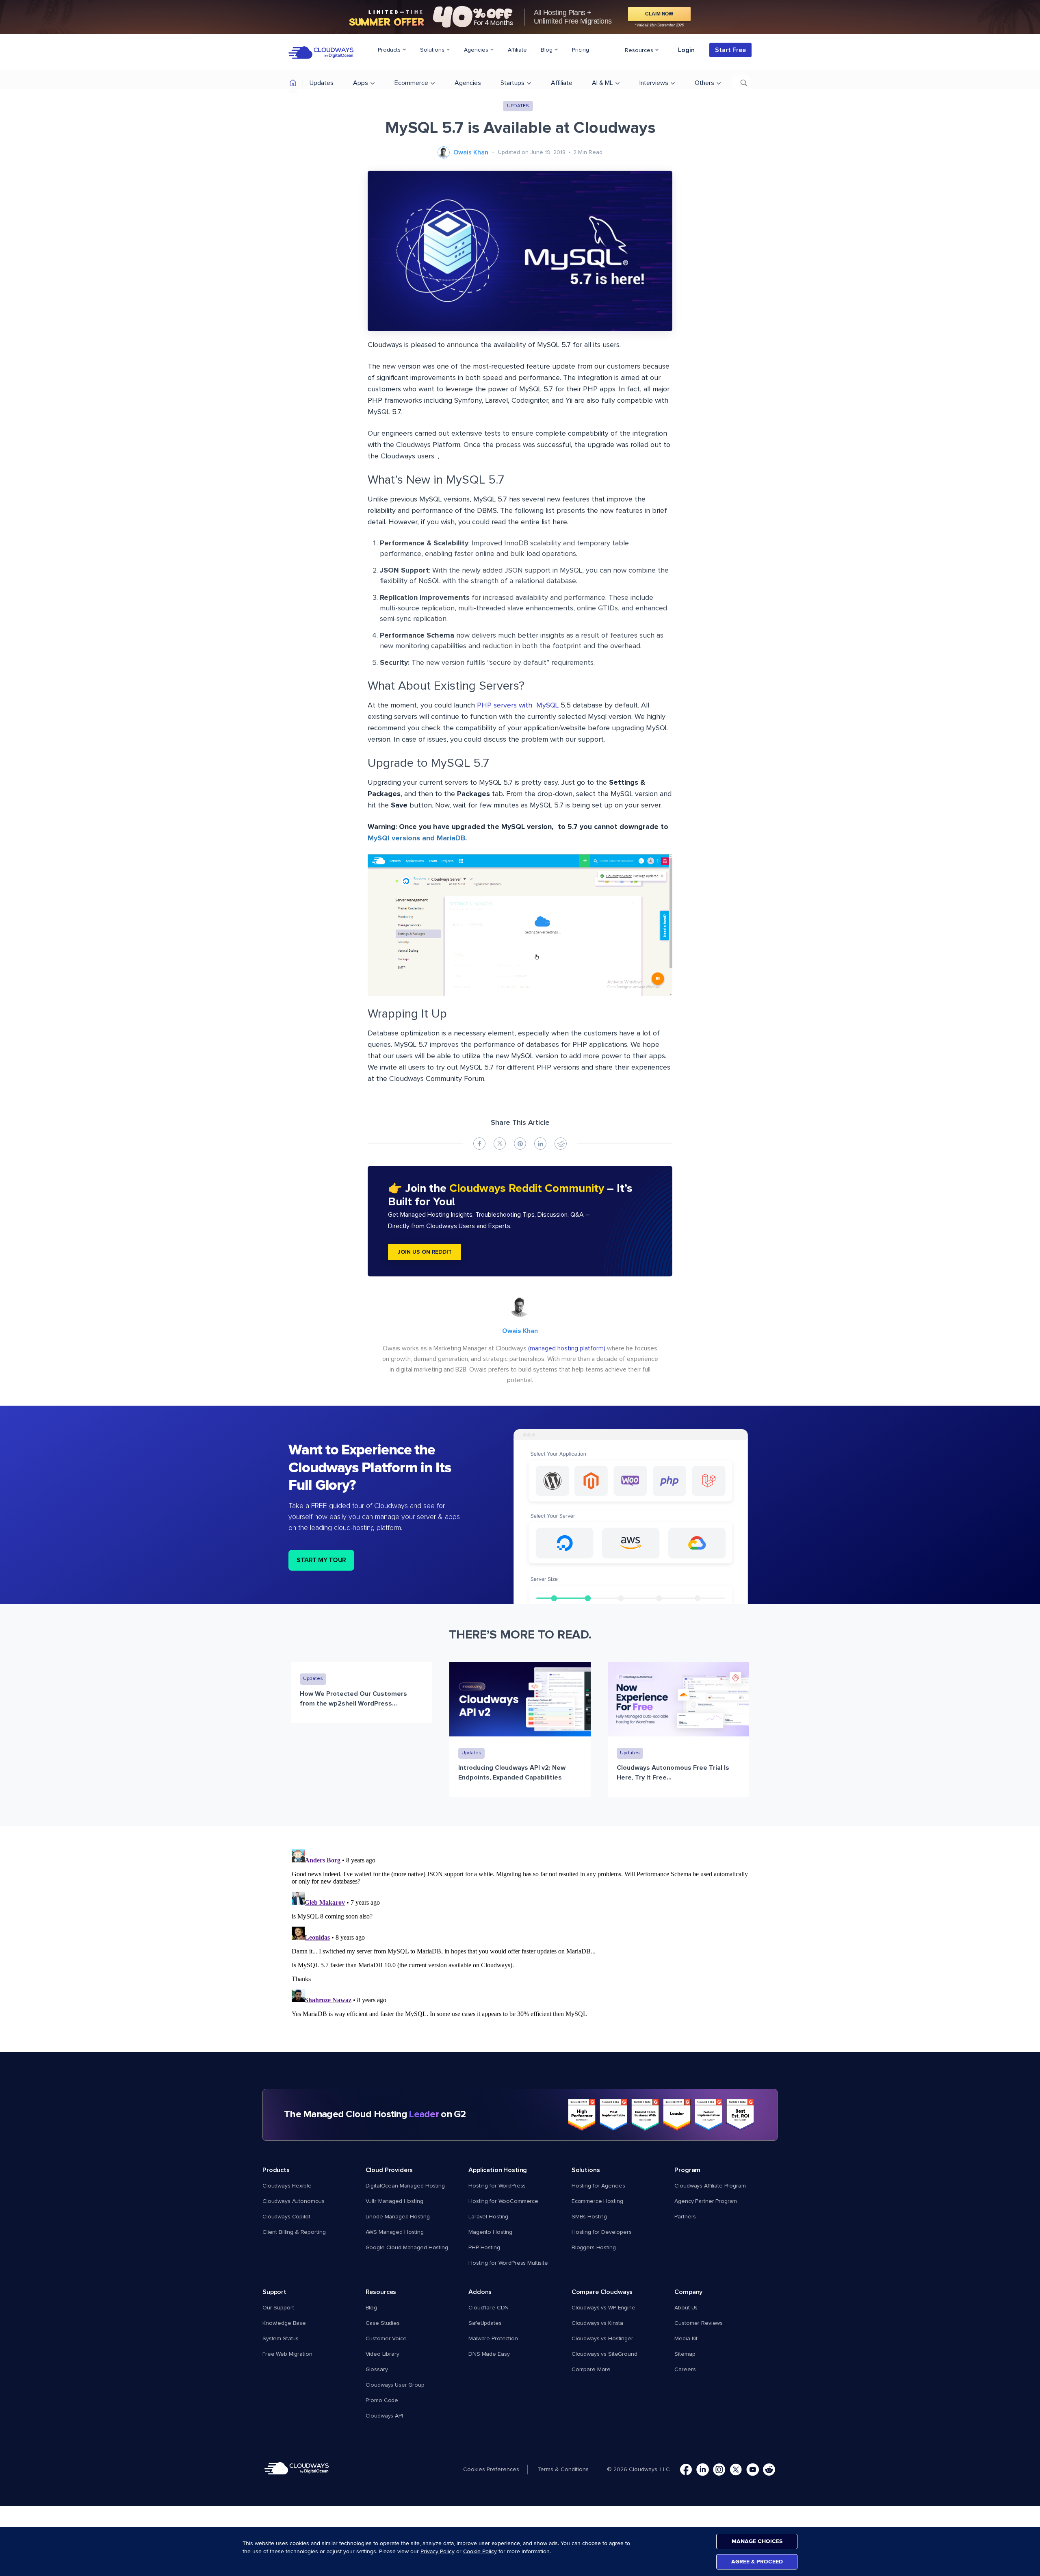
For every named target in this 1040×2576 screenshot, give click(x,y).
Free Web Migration (287, 2354)
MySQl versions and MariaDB (416, 838)
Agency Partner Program (706, 2201)
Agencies (477, 50)
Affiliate (517, 50)
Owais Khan (471, 152)
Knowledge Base (284, 2323)
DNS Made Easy (489, 2354)
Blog (547, 50)
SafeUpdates (485, 2323)
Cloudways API (384, 2416)
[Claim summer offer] (520, 17)
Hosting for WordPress (497, 2186)
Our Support (278, 2308)
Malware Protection (493, 2339)
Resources (640, 50)
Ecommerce (411, 83)
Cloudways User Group (395, 2385)
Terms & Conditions (563, 2470)
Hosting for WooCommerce (503, 2201)
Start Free (730, 50)
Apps (361, 83)
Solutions (433, 50)
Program (687, 2170)
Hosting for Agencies (598, 2186)
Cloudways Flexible (287, 2186)
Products (390, 50)
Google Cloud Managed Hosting (407, 2248)
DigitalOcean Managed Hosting (405, 2186)
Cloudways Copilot (286, 2217)
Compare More (591, 2370)
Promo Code (382, 2400)
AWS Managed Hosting (395, 2232)
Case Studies (383, 2323)
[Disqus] (520, 1948)
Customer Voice (386, 2339)
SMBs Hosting (589, 2217)
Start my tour (321, 1560)
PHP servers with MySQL (518, 705)
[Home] (293, 84)
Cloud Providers (389, 2170)
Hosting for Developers (602, 2232)
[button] (495, 2470)
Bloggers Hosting (594, 2248)
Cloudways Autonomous (294, 2201)
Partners (685, 2217)
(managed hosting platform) (567, 1348)
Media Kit (686, 2339)
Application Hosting (498, 2170)
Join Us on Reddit (425, 1252)
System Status (281, 2339)
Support (274, 2292)
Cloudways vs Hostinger (602, 2339)
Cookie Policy (480, 2551)
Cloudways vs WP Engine (603, 2308)
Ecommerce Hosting (597, 2201)
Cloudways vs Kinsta (597, 2323)
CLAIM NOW (659, 14)
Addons (480, 2292)
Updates (322, 83)
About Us (686, 2308)
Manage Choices (757, 2541)
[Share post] (479, 1144)
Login (686, 50)
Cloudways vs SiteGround (604, 2354)
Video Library (382, 2354)
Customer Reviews (699, 2323)
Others (704, 83)
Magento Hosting (490, 2232)
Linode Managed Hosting (398, 2217)
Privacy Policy (438, 2551)
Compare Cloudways (602, 2292)
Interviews (654, 83)
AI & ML (602, 83)
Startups (512, 83)
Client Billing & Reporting (294, 2232)
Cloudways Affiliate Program (710, 2186)
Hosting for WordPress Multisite (508, 2263)
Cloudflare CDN (489, 2308)
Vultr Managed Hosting (394, 2201)
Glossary (377, 2370)
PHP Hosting (484, 2248)
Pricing (581, 50)
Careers (685, 2370)
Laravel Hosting (488, 2217)
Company (688, 2292)
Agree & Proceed (757, 2562)
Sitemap (685, 2354)
